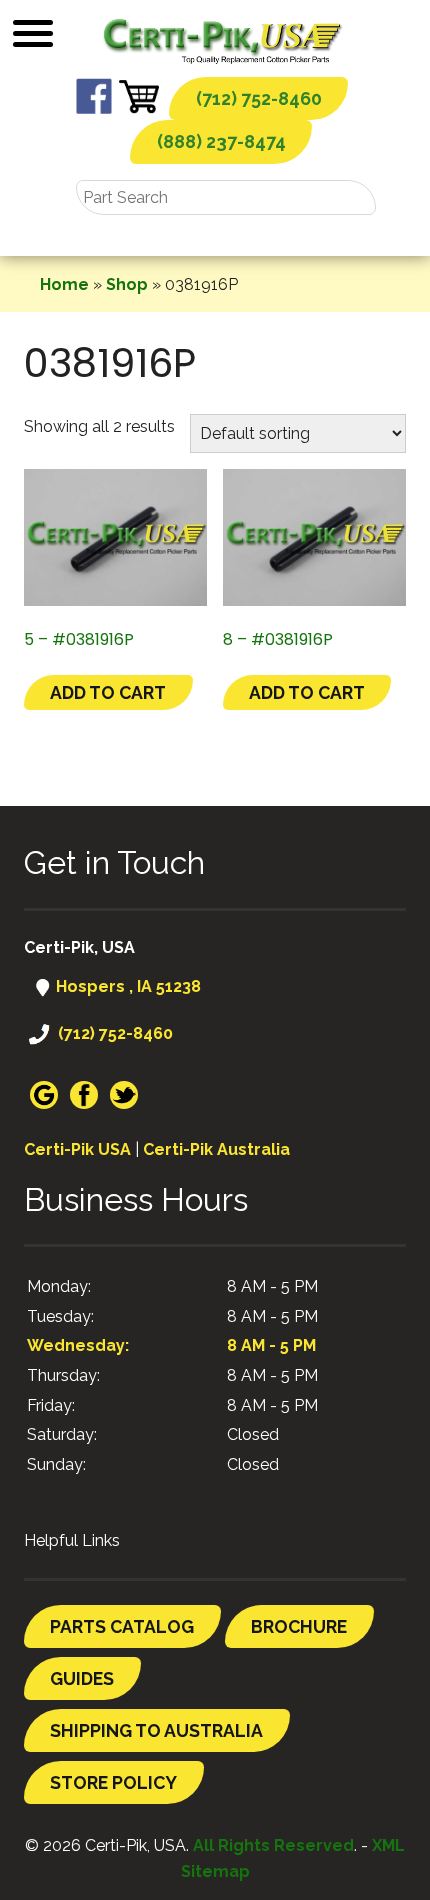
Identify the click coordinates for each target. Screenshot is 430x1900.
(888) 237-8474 (221, 141)
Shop (127, 284)
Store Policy (113, 1782)
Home (64, 284)
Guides (82, 1678)
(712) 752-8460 (259, 98)
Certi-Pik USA (77, 1149)
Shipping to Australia (156, 1730)
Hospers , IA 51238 (126, 986)
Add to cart (108, 692)
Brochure (299, 1626)
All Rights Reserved (273, 1845)
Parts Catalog (122, 1626)
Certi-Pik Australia (216, 1149)
